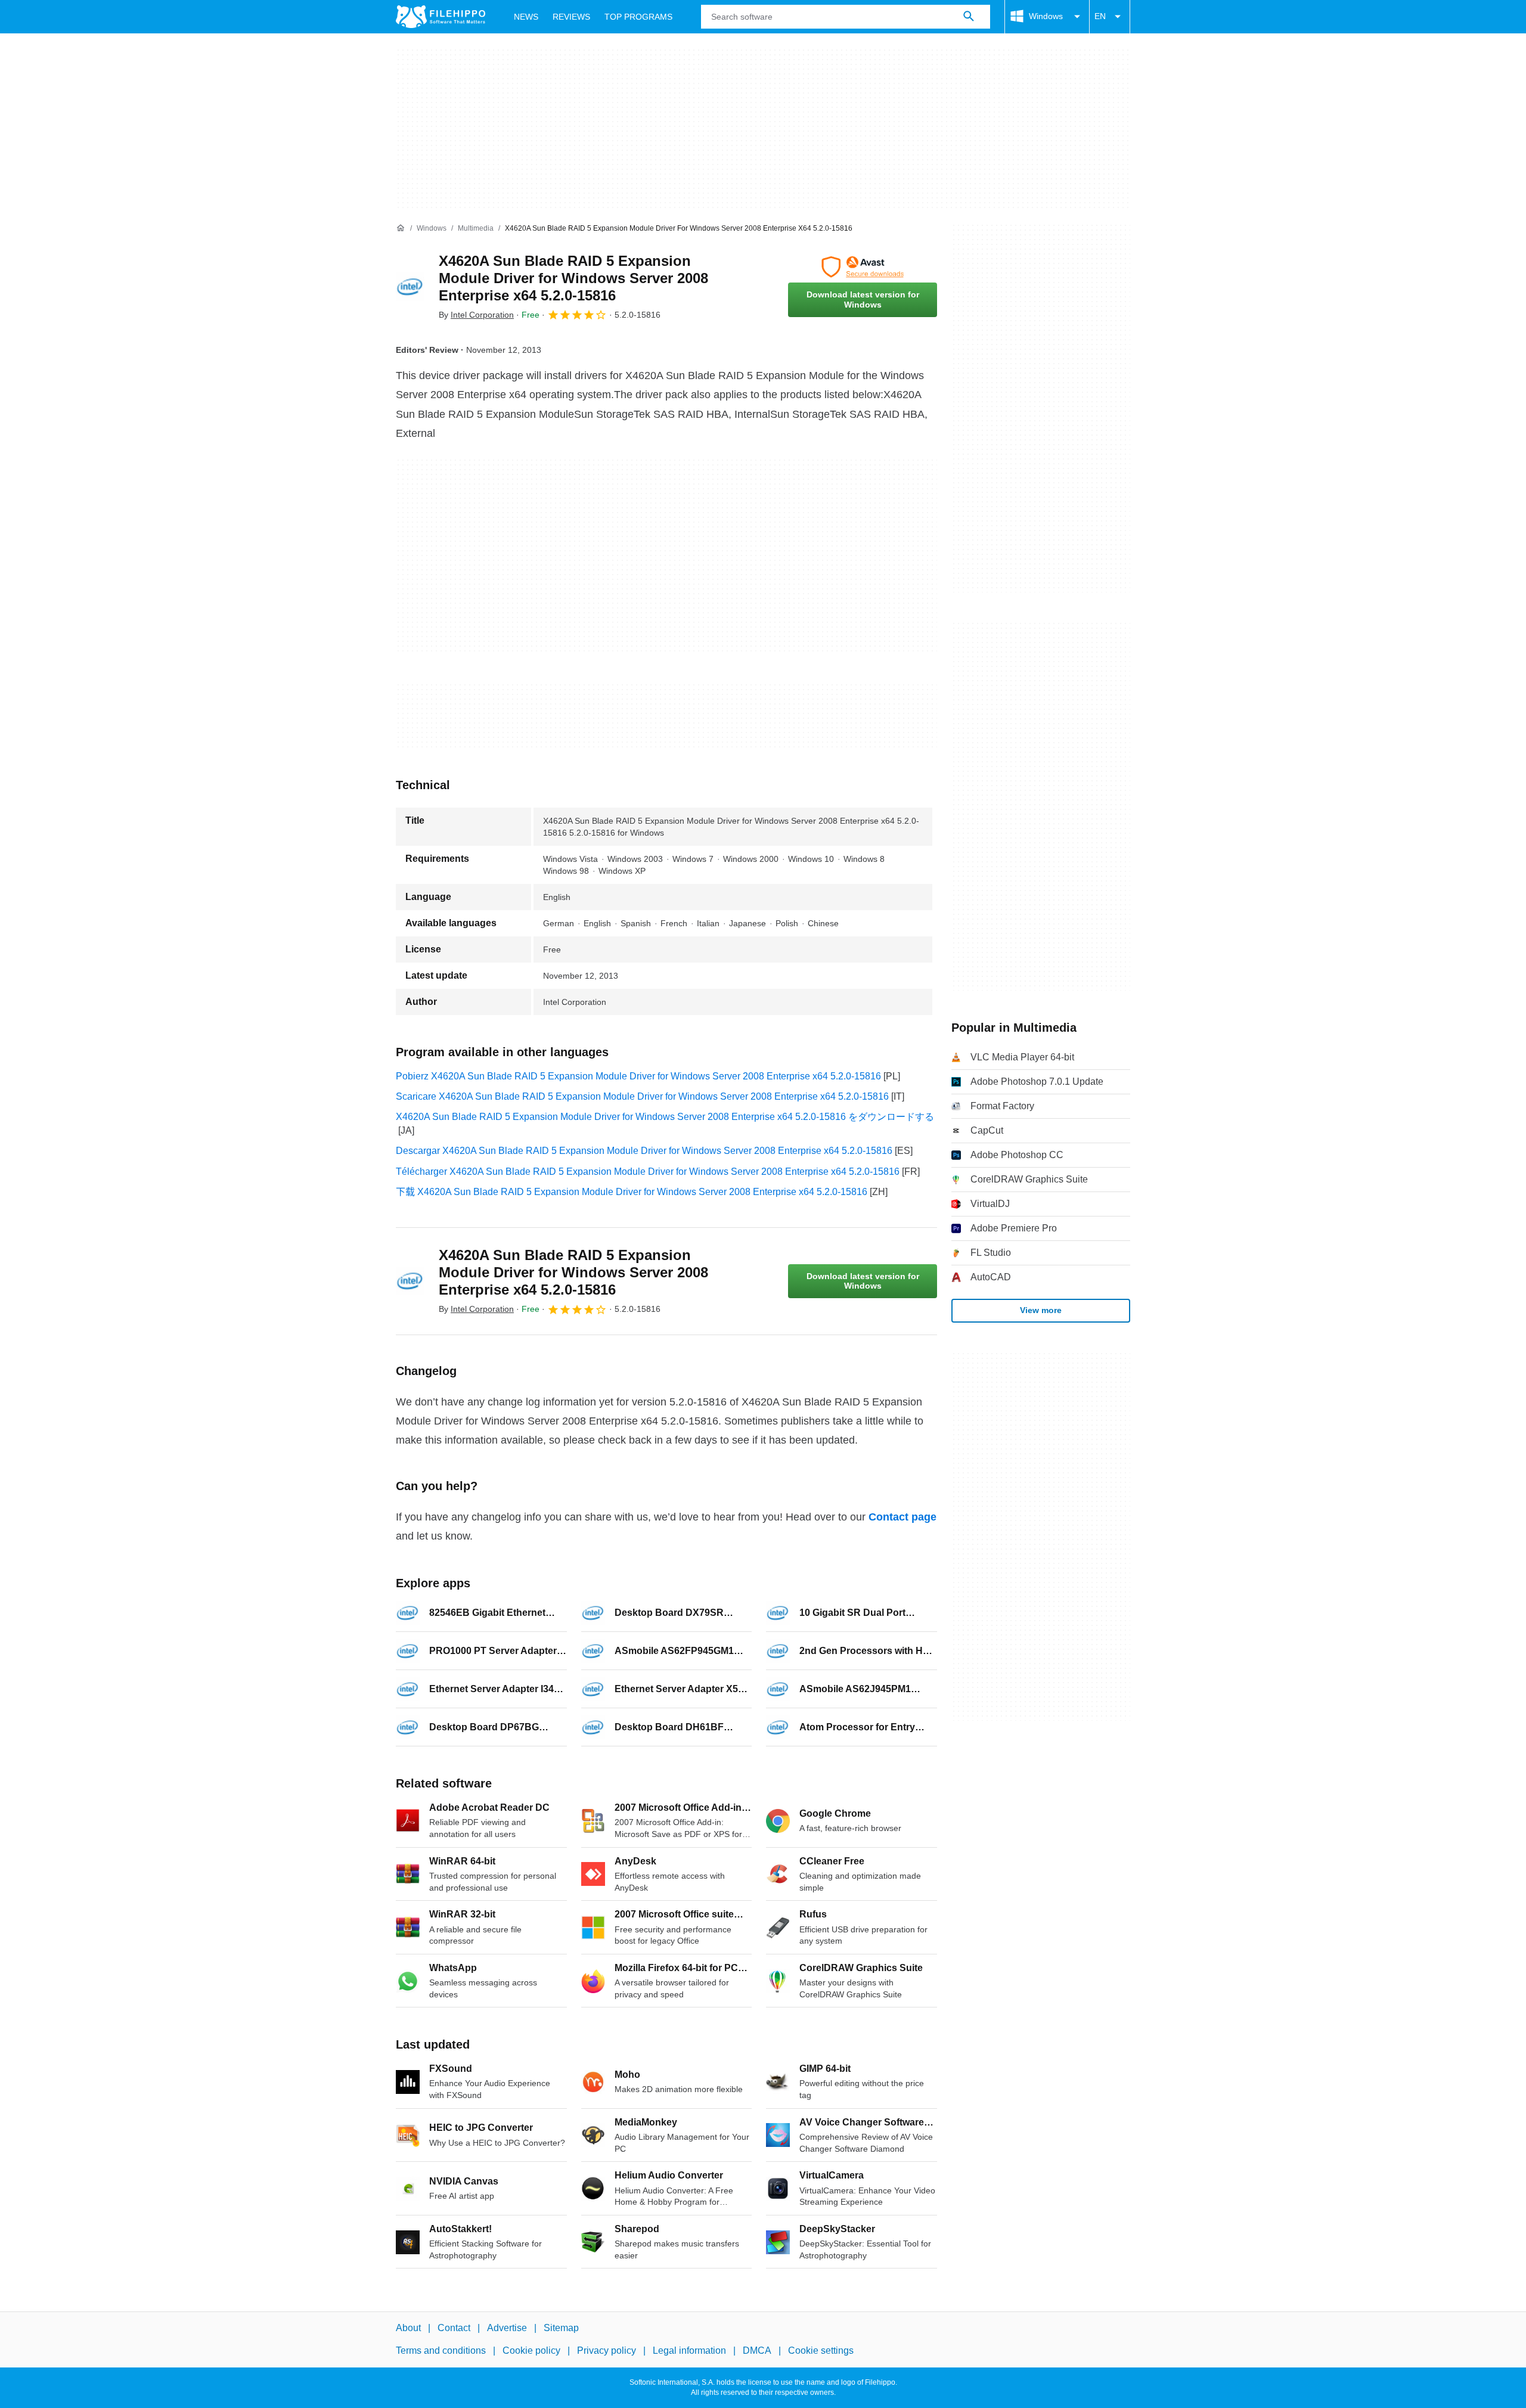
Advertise (507, 2328)
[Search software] (969, 17)
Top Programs (638, 17)
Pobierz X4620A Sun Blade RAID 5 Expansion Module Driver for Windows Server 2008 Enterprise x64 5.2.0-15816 (638, 1076)
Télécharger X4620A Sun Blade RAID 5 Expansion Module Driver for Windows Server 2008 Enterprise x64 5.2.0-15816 (648, 1172)
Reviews (571, 17)
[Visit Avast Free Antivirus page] (863, 267)
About (408, 2328)
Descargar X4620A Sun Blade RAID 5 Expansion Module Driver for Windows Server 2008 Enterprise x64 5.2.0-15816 (644, 1151)
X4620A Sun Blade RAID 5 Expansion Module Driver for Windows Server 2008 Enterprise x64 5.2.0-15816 (573, 278)
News (526, 17)
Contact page (902, 1517)
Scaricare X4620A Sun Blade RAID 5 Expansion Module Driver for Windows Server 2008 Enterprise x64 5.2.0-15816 (642, 1096)
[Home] (401, 228)
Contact (454, 2328)
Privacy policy (607, 2351)
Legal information (689, 2351)
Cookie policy (531, 2351)
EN (1100, 16)
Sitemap (561, 2328)
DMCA (757, 2351)
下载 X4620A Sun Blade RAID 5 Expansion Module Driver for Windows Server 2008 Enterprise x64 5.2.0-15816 (632, 1192)
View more (1041, 1310)
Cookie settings (821, 2351)
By (476, 315)
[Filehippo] (441, 17)
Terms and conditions (441, 2351)
